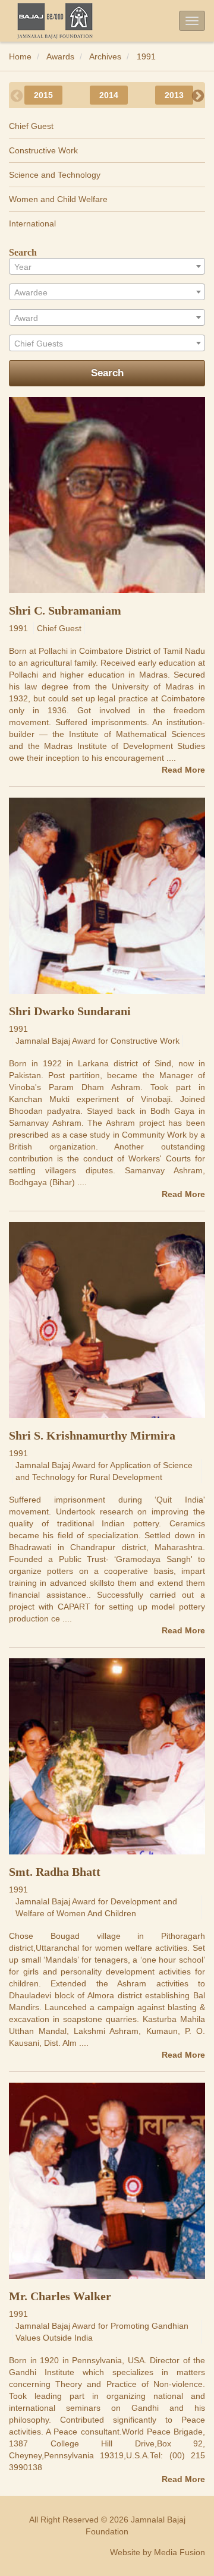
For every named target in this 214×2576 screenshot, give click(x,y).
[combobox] (107, 266)
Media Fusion (180, 2552)
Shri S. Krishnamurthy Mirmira (92, 1435)
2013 (174, 95)
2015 (43, 95)
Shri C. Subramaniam (65, 610)
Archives (105, 56)
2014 (109, 95)
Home (20, 56)
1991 (146, 56)
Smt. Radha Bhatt (55, 1872)
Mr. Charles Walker (60, 2296)
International (32, 223)
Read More (183, 770)
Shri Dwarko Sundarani (70, 1011)
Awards (60, 56)
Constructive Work (43, 150)
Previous (16, 95)
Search (107, 373)
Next (198, 95)
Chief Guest (31, 126)
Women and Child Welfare (58, 199)
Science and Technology (55, 175)
